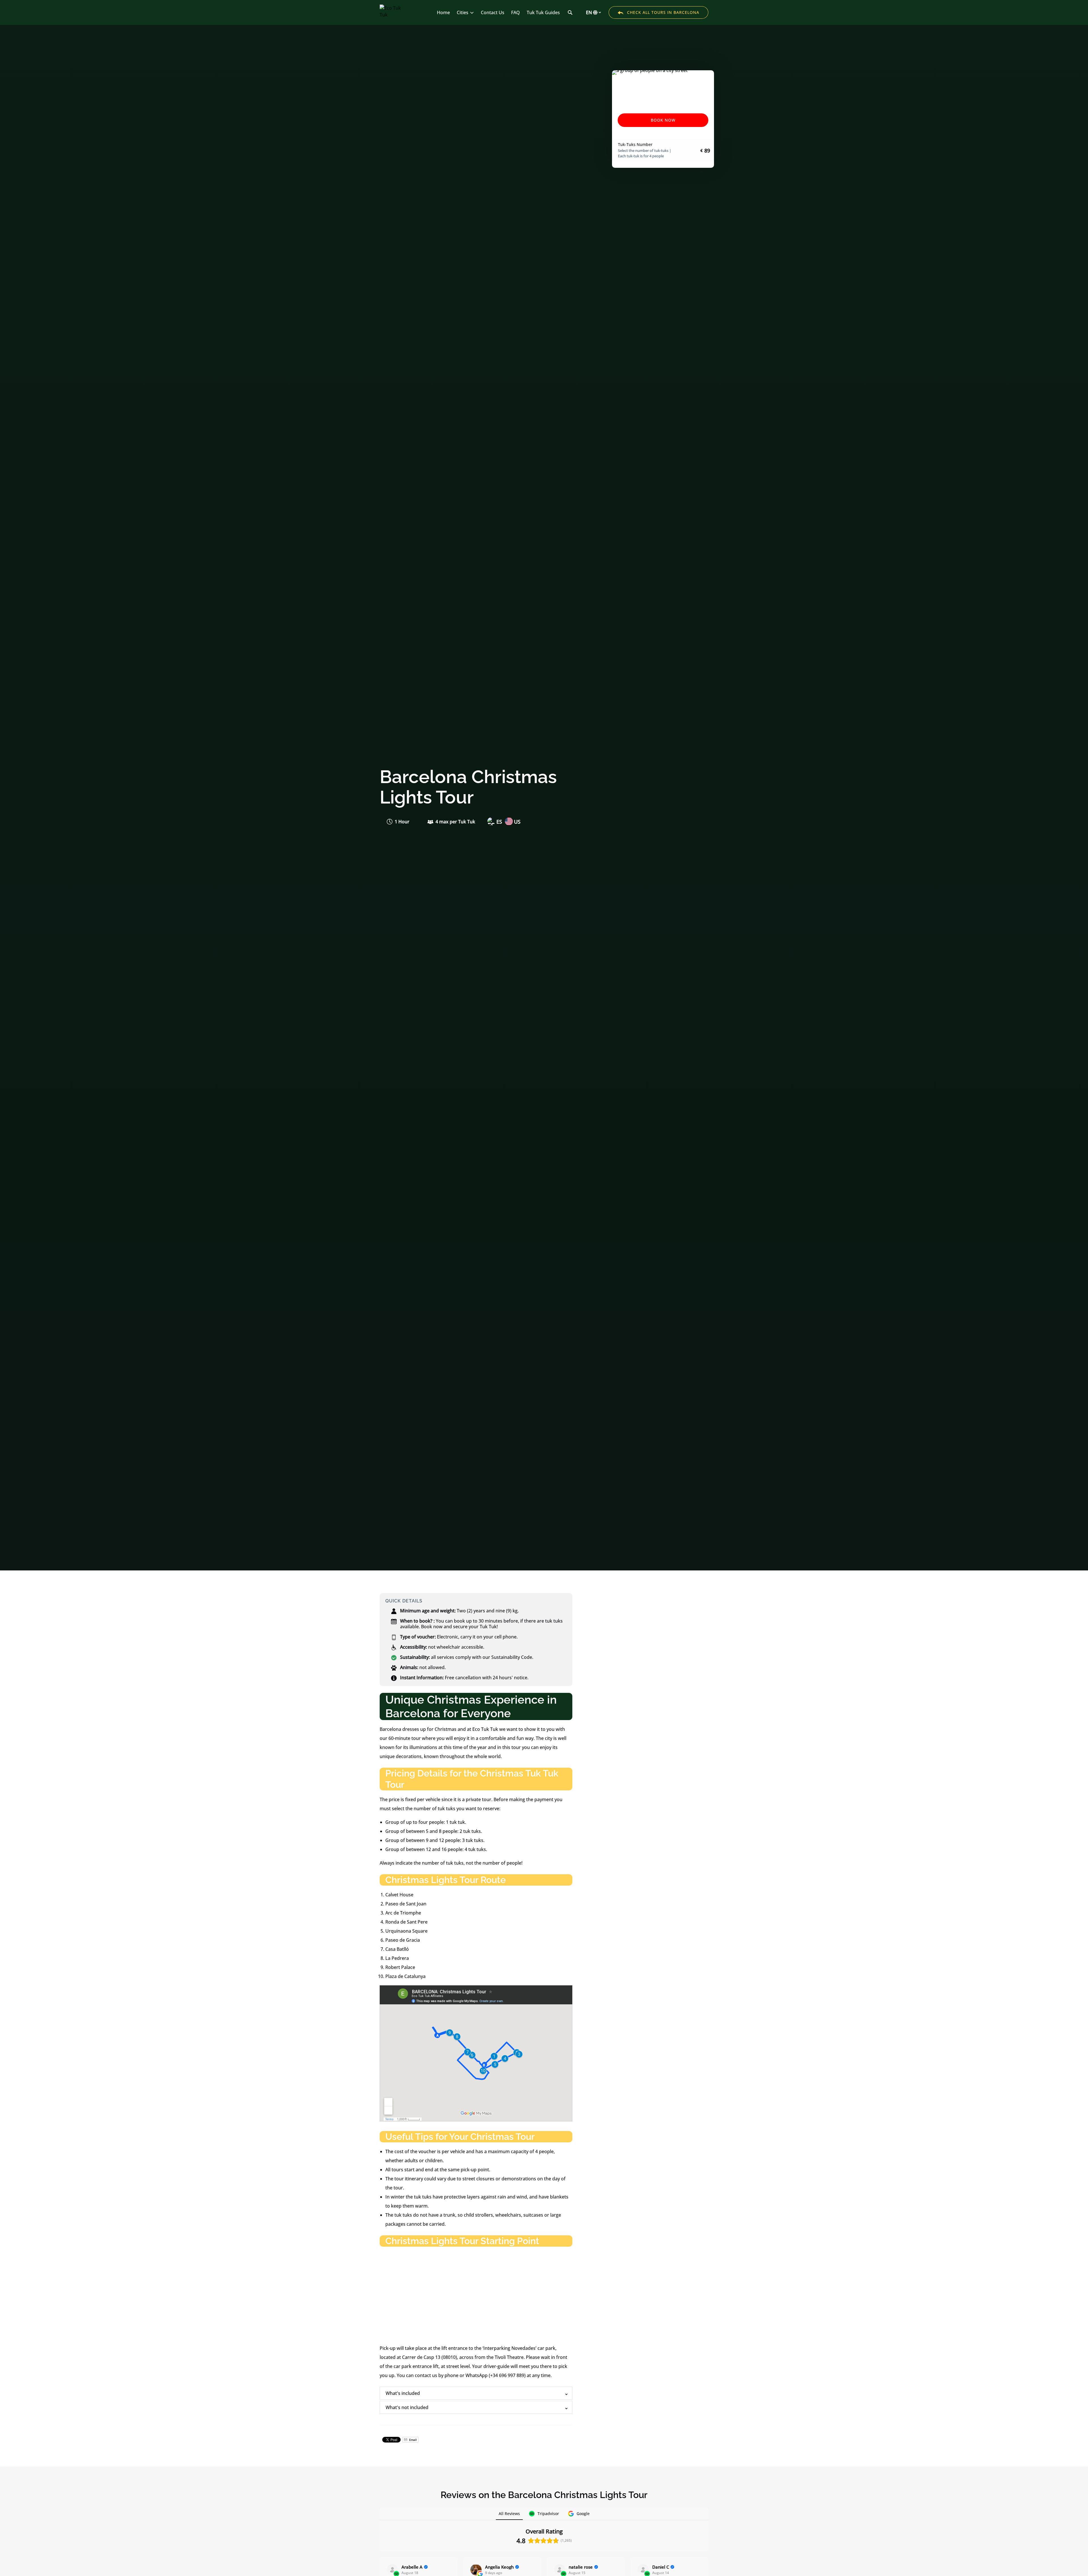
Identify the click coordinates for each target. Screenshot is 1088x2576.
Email (413, 2440)
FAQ (516, 12)
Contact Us (493, 12)
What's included (403, 2393)
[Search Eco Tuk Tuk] (570, 12)
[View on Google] (476, 2570)
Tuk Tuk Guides (543, 12)
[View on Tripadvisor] (392, 2570)
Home (443, 12)
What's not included (407, 2407)
